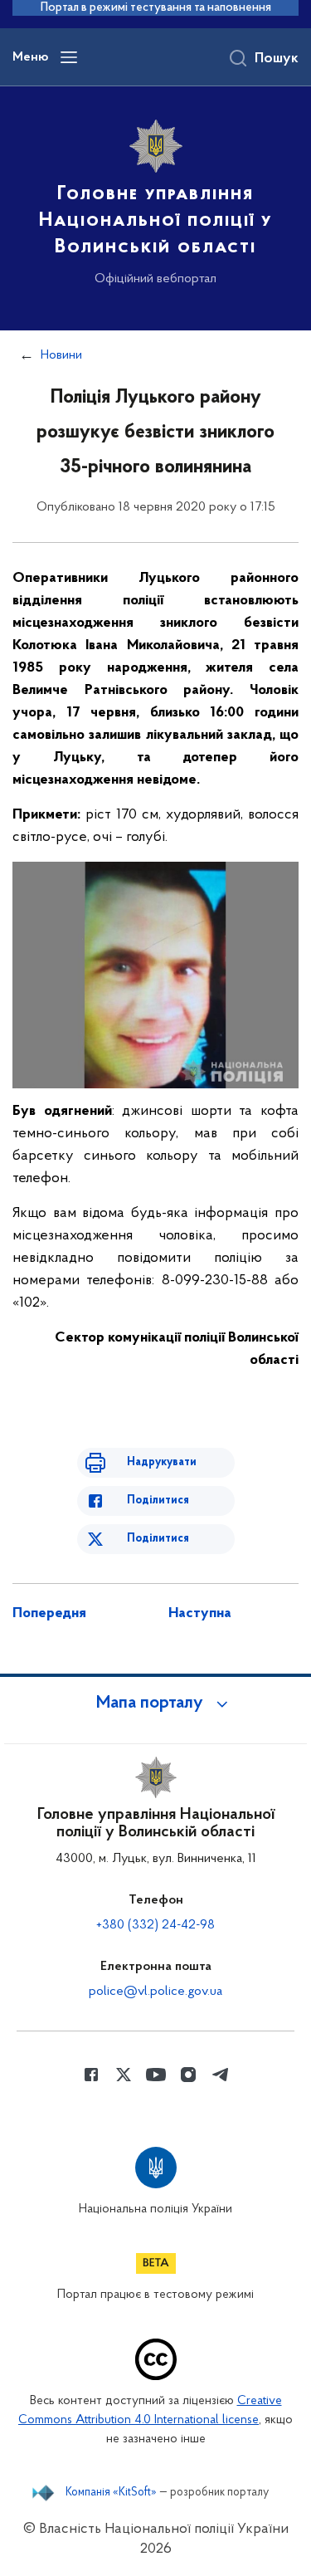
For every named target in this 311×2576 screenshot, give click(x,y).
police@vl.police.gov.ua (155, 1992)
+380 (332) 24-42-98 (155, 1925)
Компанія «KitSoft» (111, 2493)
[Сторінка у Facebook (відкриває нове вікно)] (91, 2075)
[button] (156, 1703)
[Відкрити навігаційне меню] (69, 57)
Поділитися (158, 1501)
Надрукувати (162, 1462)
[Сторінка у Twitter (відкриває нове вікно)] (124, 2075)
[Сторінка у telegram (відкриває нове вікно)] (221, 2075)
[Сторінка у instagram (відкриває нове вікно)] (188, 2075)
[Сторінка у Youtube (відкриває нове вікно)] (156, 2075)
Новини (61, 355)
